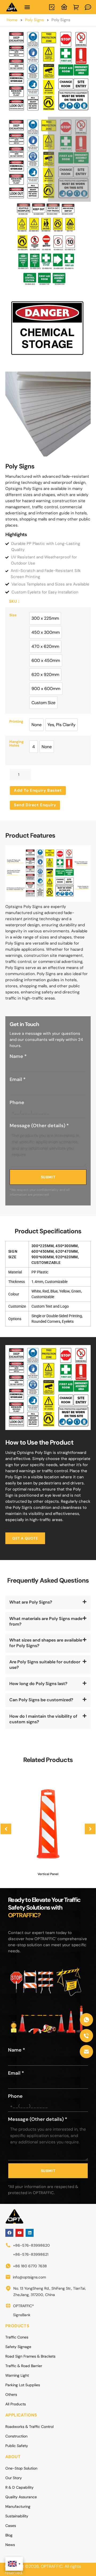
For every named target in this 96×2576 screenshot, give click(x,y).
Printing (16, 722)
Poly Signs (35, 20)
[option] (45, 618)
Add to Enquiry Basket (38, 790)
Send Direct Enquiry (35, 805)
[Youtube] (19, 2233)
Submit (48, 1177)
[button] (27, 7)
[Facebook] (9, 2233)
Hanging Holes (17, 744)
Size (13, 615)
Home (12, 20)
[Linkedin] (30, 2233)
